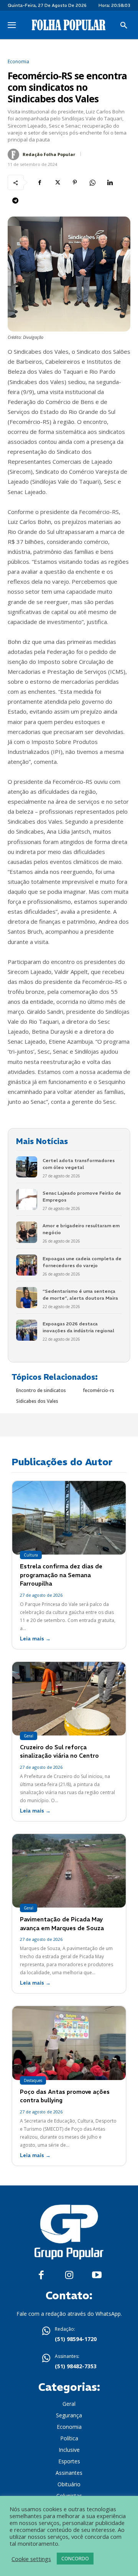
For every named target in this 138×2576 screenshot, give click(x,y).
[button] (124, 26)
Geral (29, 1736)
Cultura (31, 1555)
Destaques (33, 2080)
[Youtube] (97, 2275)
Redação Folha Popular (49, 154)
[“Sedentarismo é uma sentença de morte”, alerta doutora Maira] (27, 1298)
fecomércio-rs (99, 1390)
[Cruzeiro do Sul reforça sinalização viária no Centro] (69, 1699)
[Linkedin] (110, 182)
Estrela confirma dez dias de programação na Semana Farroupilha (61, 1575)
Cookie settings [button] (31, 2559)
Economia (18, 62)
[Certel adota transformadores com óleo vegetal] (27, 1167)
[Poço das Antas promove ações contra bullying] (69, 2043)
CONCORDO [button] (75, 2558)
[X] (57, 182)
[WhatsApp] (92, 182)
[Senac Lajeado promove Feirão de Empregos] (27, 1199)
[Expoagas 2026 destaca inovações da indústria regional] (27, 1330)
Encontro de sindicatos (41, 1390)
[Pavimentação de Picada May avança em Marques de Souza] (69, 1871)
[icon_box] (69, 2335)
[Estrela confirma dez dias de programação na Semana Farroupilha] (69, 1518)
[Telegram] (15, 200)
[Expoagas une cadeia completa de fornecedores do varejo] (27, 1265)
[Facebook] (39, 182)
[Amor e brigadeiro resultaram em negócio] (27, 1232)
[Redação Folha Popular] (15, 154)
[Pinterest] (75, 182)
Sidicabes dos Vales (37, 1401)
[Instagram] (69, 2275)
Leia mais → (35, 1639)
